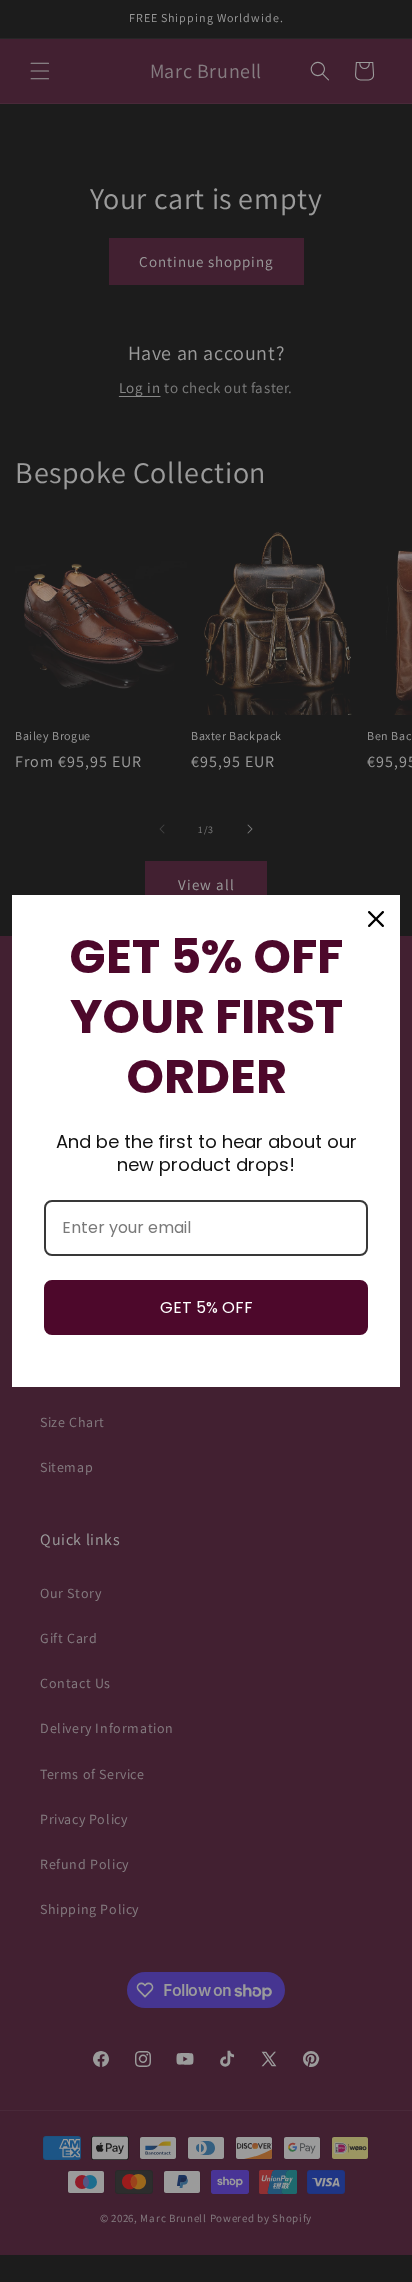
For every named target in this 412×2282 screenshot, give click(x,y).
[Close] (376, 919)
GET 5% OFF (206, 1307)
